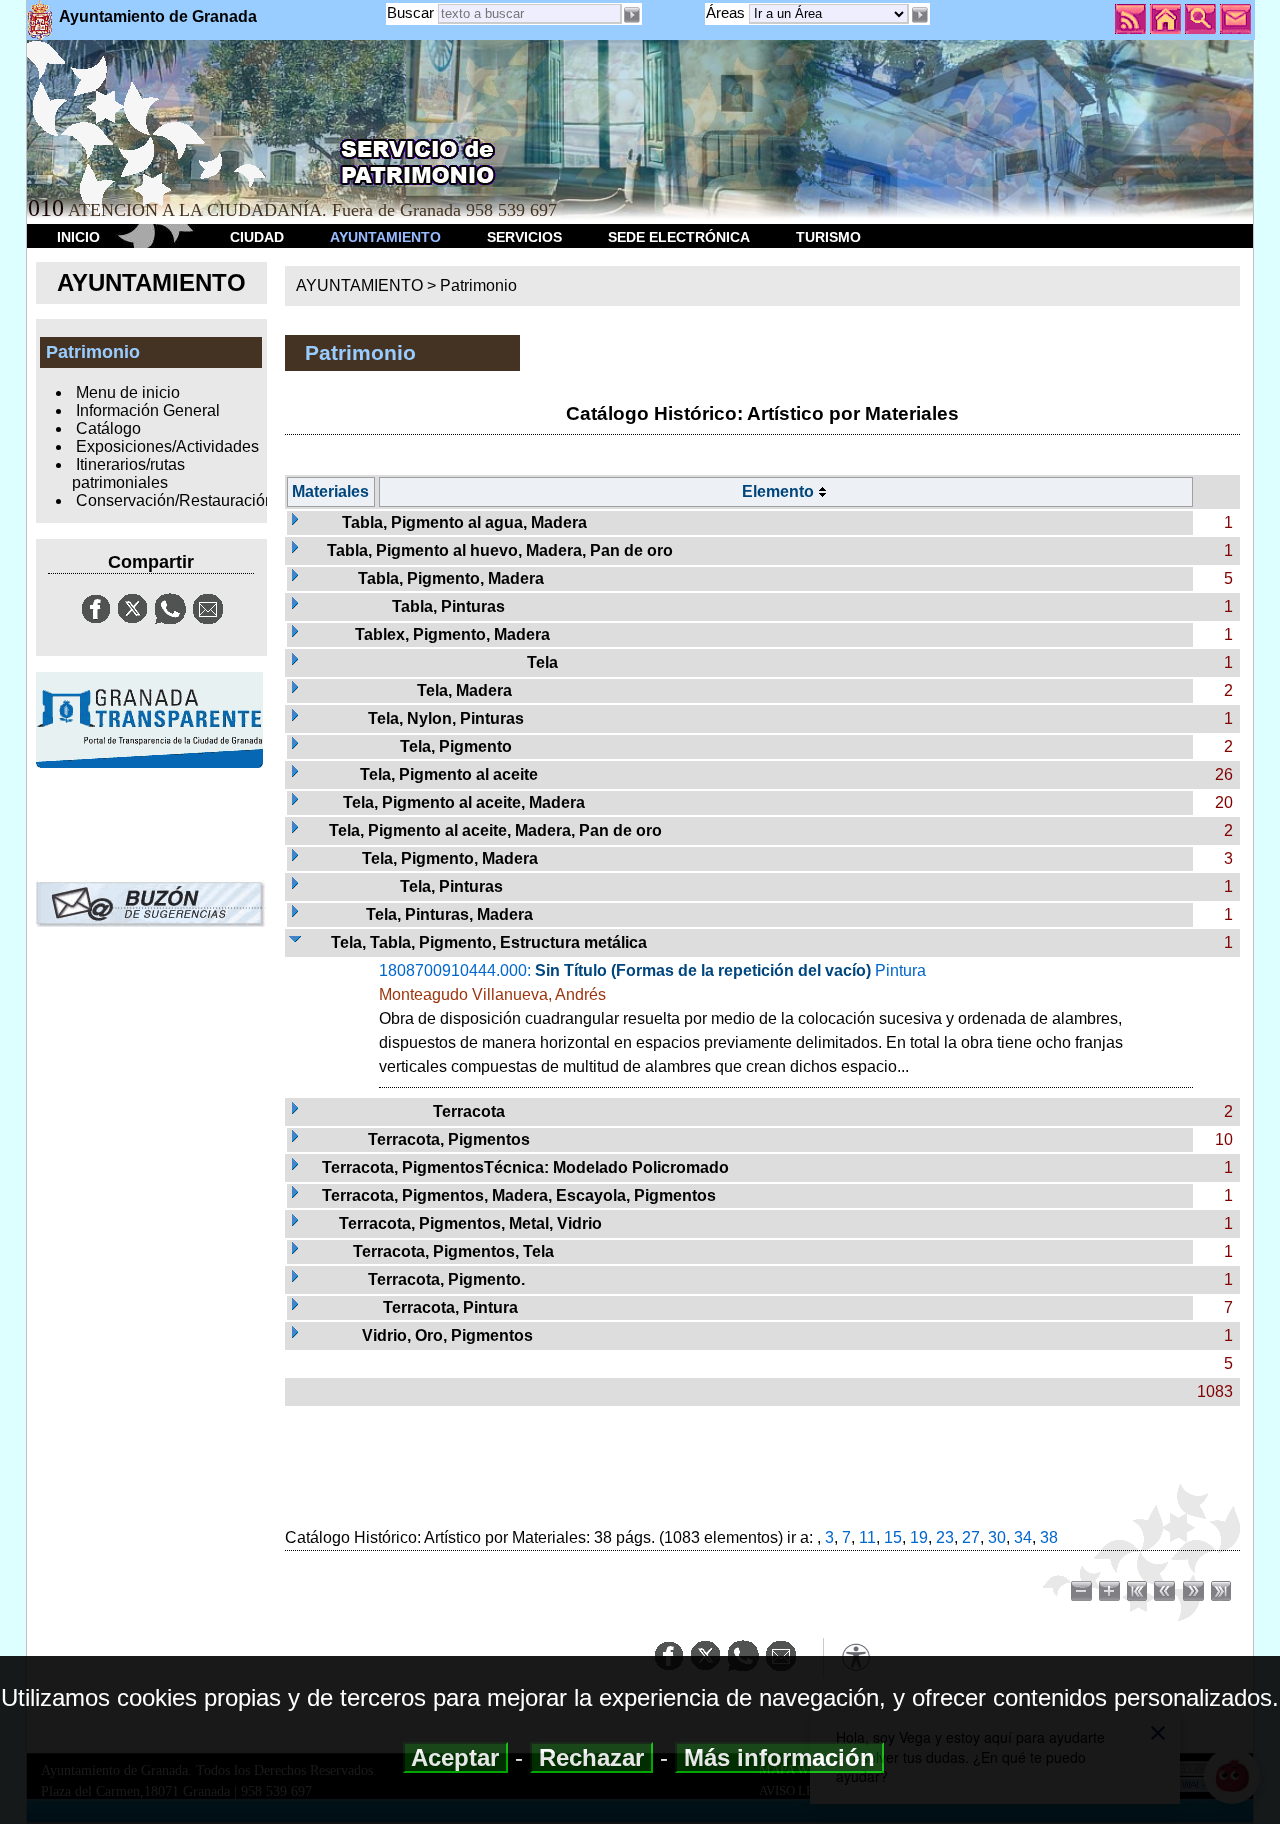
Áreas (727, 12)
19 (919, 1537)
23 (945, 1537)
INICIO (78, 237)
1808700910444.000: (751, 1018)
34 (1023, 1537)
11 (867, 1537)
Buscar (410, 12)
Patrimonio (478, 285)
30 (997, 1537)
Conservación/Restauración (175, 500)
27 (971, 1537)
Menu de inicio (128, 392)
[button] (919, 15)
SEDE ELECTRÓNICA (679, 237)
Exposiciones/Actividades (167, 446)
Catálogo (108, 428)
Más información (779, 1757)
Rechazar (591, 1757)
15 (893, 1537)
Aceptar (455, 1757)
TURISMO (828, 237)
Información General (148, 410)
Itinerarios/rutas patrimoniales (128, 473)
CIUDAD (257, 237)
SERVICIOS (524, 237)
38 (1049, 1537)
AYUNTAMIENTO (385, 237)
